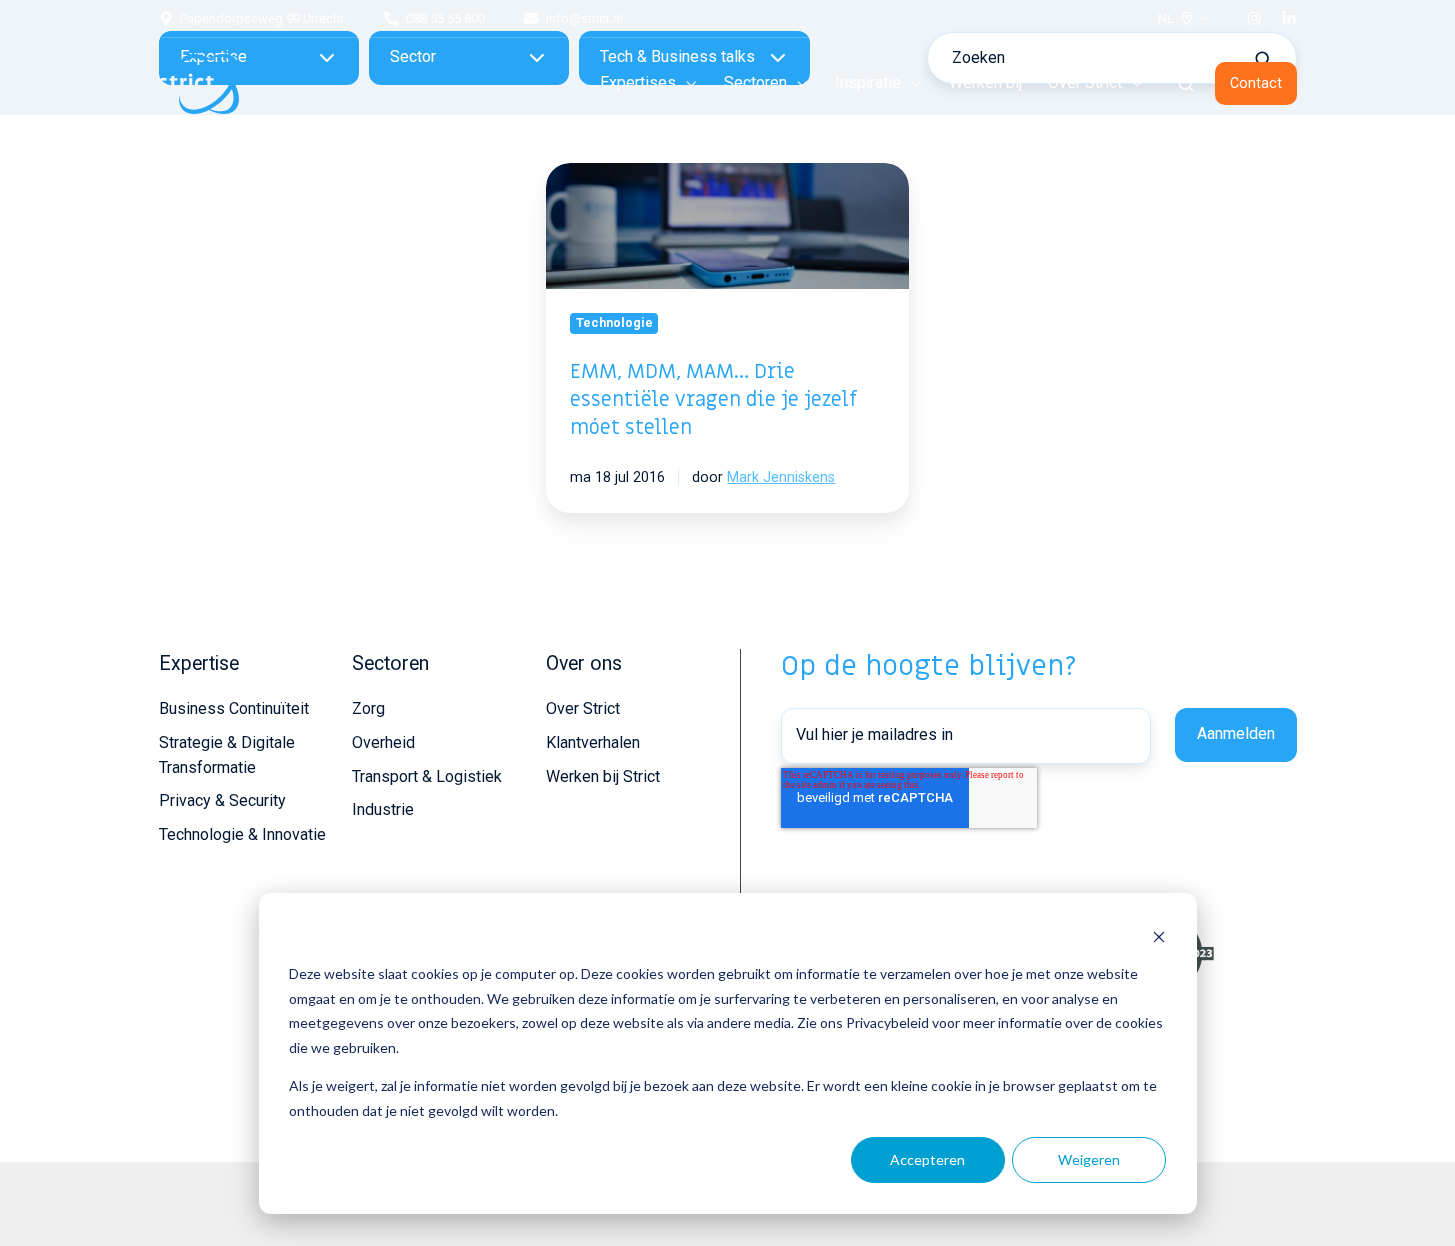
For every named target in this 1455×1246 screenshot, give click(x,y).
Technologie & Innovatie (242, 834)
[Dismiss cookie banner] (1159, 936)
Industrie (383, 809)
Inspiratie (868, 82)
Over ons (584, 663)
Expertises (638, 82)
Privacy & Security (222, 800)
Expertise (199, 663)
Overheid (383, 742)
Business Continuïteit (234, 708)
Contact (1256, 83)
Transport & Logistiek (427, 776)
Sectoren (755, 82)
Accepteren (927, 1159)
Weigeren (1089, 1159)
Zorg (368, 708)
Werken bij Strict (603, 776)
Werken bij (985, 82)
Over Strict (1085, 82)
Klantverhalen (593, 742)
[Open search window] (1186, 84)
